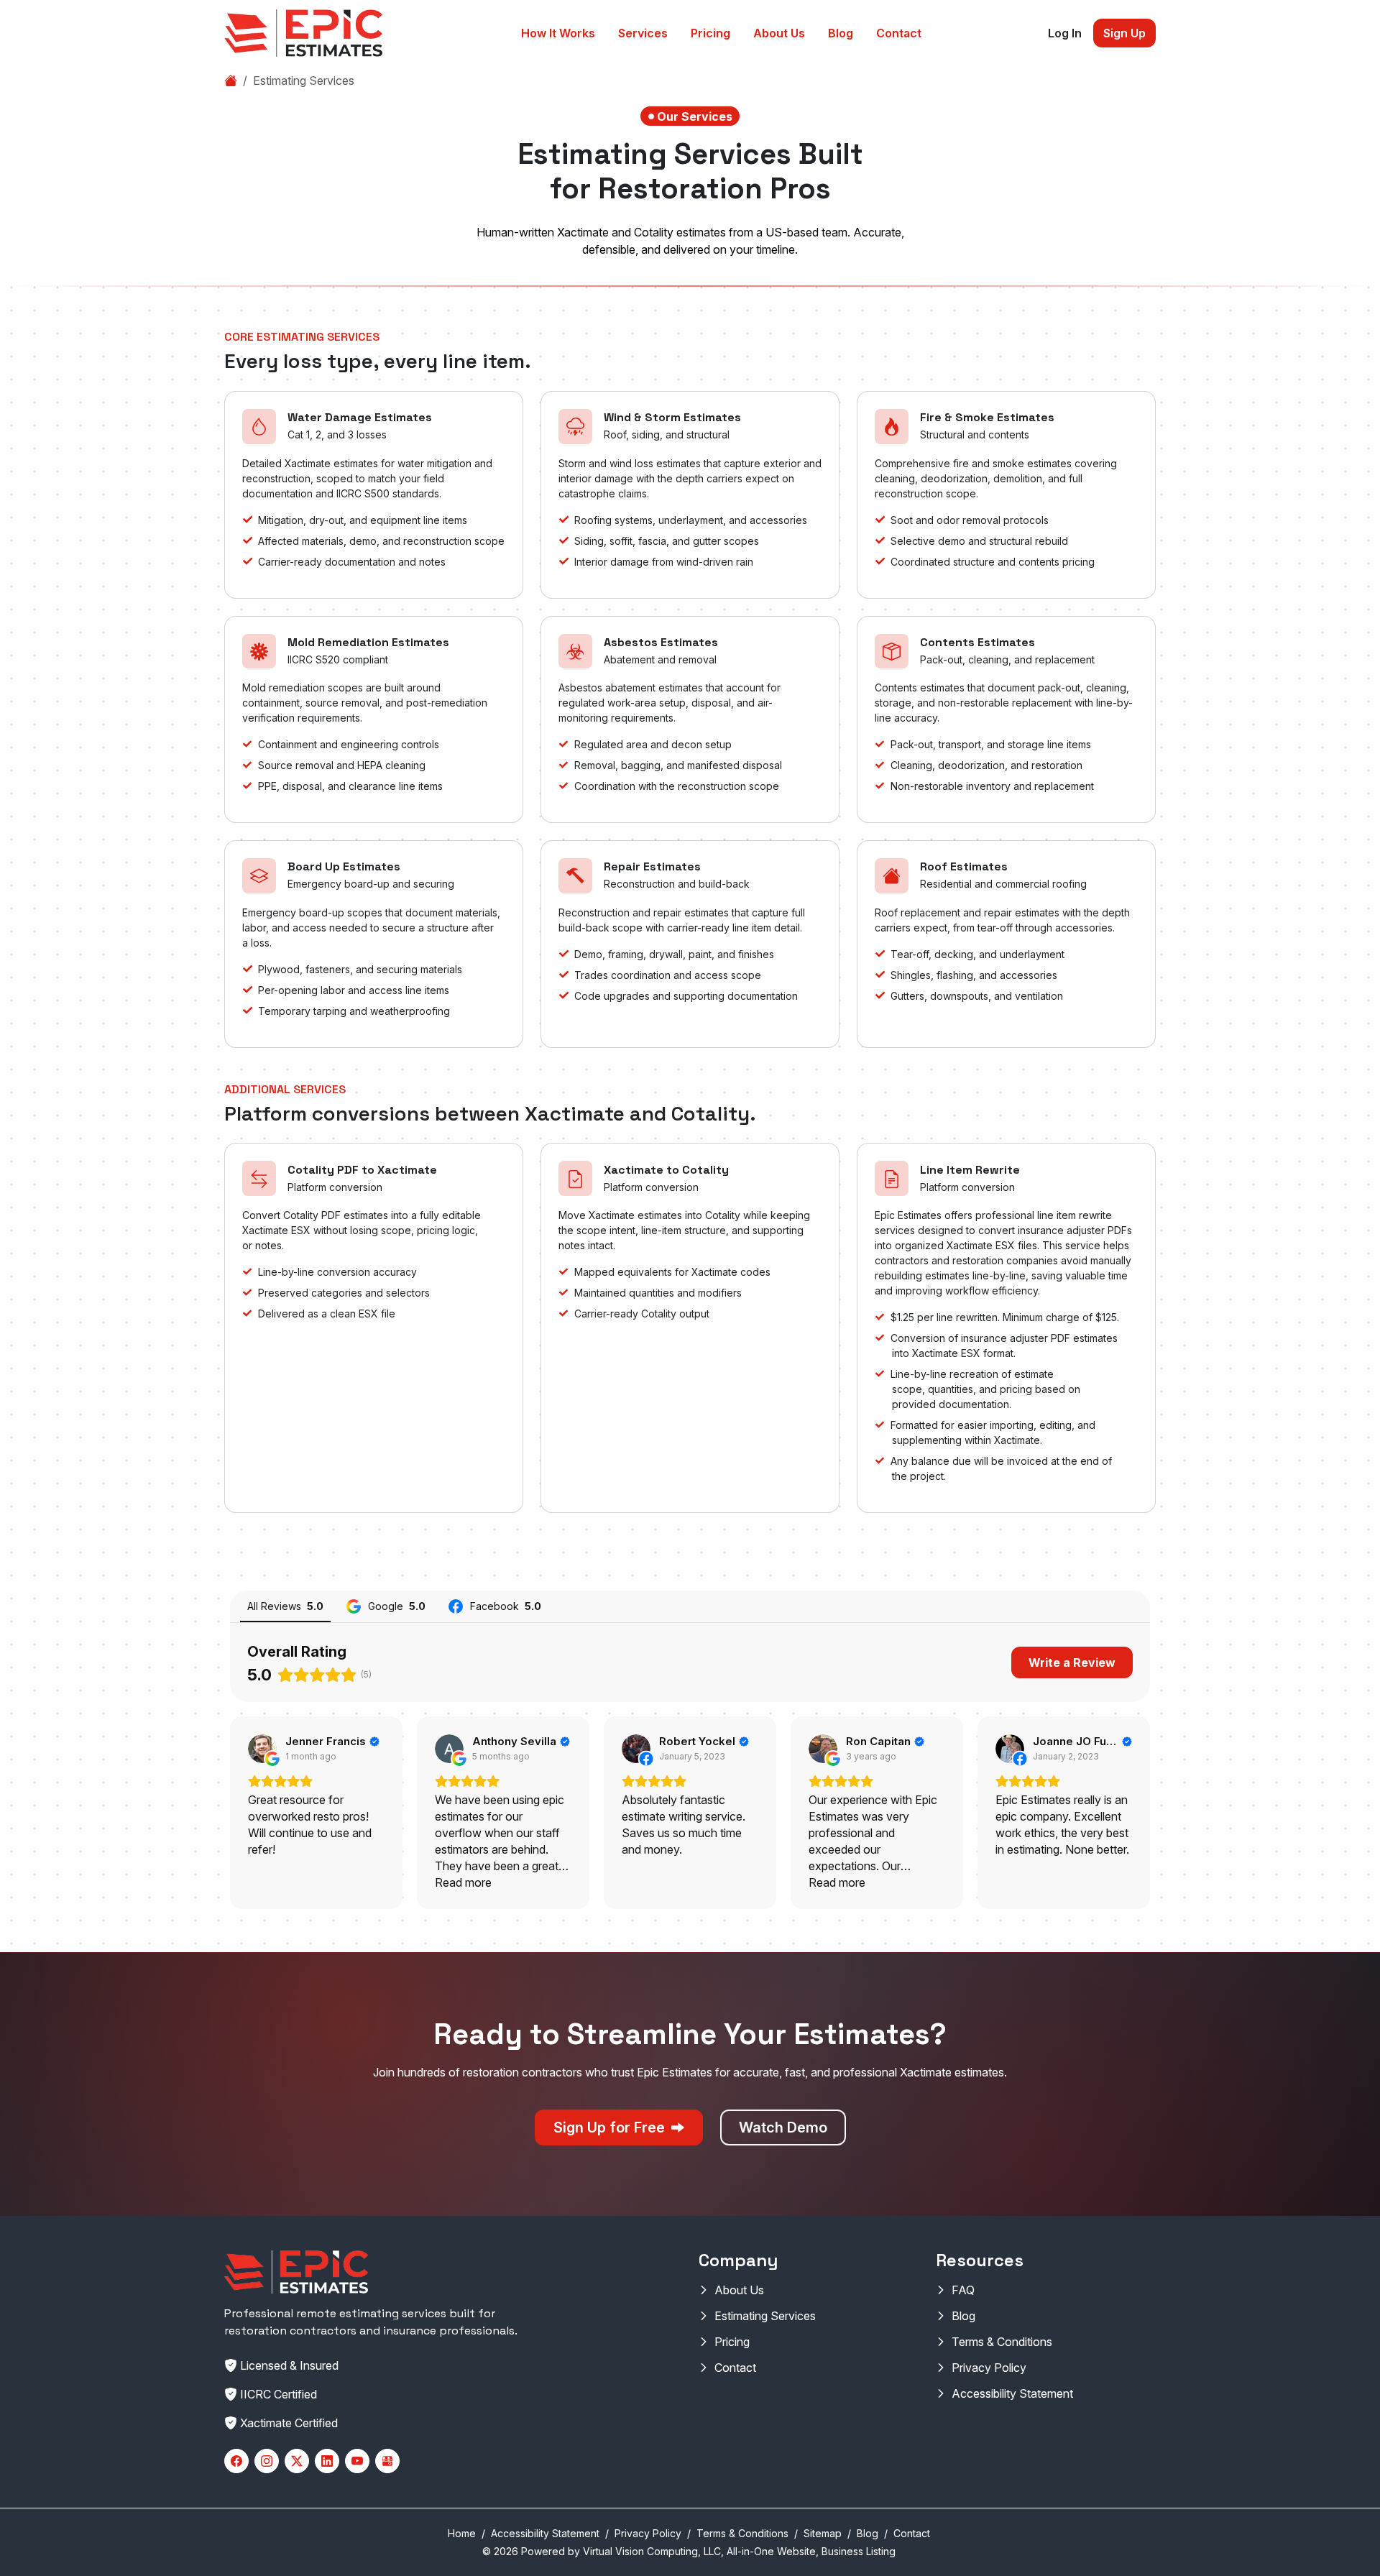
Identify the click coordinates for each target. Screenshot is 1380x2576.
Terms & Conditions (1002, 2342)
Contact (899, 33)
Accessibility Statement (1012, 2393)
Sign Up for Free (611, 2127)
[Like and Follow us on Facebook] (236, 2461)
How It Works (558, 33)
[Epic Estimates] (303, 33)
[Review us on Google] (387, 2461)
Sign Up (1124, 33)
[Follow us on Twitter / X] (297, 2461)
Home (462, 2533)
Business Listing (859, 2551)
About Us (779, 33)
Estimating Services (765, 2316)
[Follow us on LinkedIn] (327, 2461)
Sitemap (823, 2533)
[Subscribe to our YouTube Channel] (357, 2461)
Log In (1065, 33)
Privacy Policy (989, 2368)
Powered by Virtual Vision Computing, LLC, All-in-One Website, (670, 2551)
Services (643, 33)
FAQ (963, 2290)
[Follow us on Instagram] (267, 2461)
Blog (841, 33)
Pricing (710, 33)
